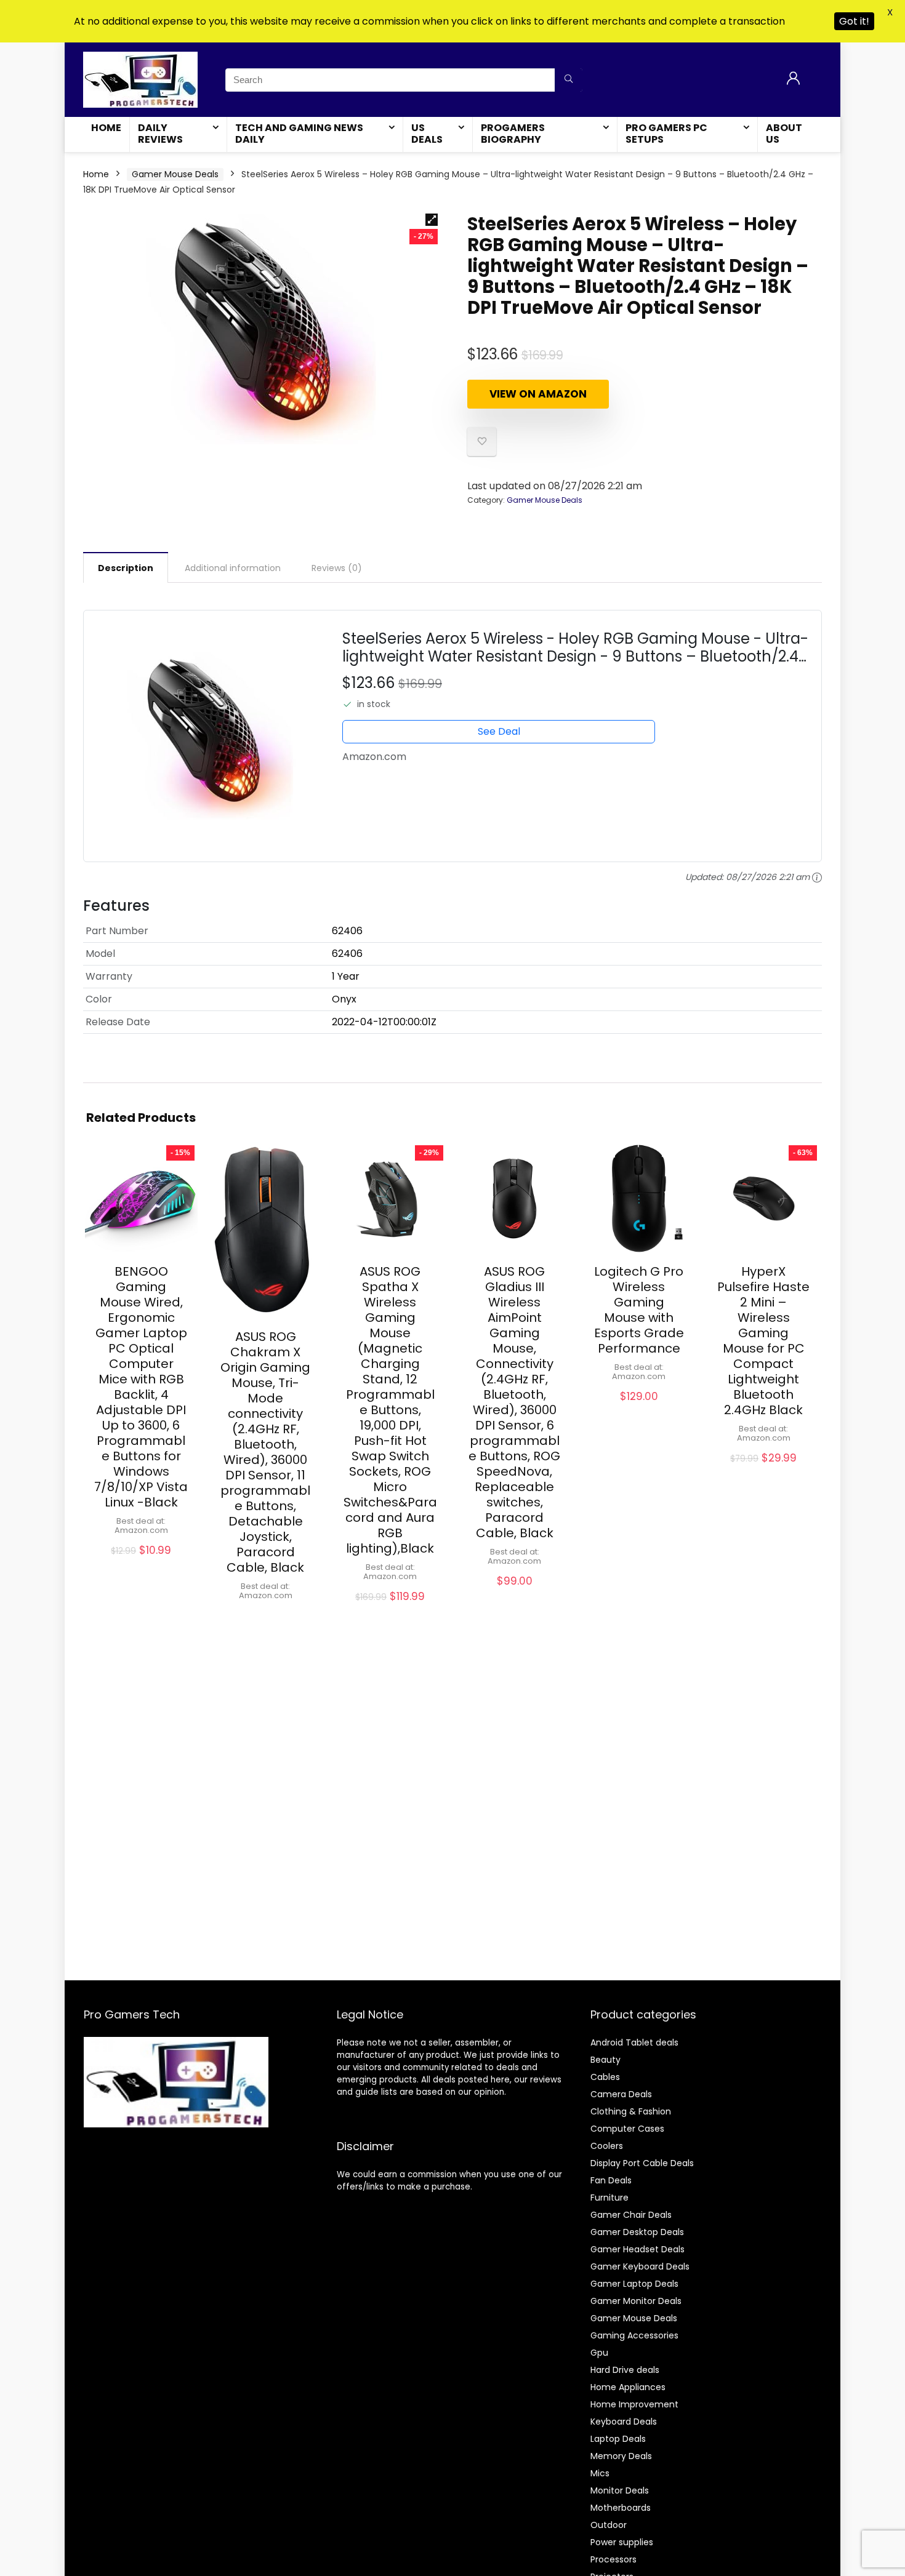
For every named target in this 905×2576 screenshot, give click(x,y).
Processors (613, 2559)
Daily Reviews (160, 134)
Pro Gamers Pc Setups (666, 134)
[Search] (569, 80)
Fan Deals (611, 2180)
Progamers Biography (513, 134)
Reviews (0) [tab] (337, 568)
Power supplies (622, 2542)
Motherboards (621, 2508)
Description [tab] (126, 568)
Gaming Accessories (634, 2335)
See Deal (499, 731)
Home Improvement (634, 2404)
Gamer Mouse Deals (175, 174)
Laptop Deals (618, 2439)
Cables (605, 2077)
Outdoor (609, 2525)
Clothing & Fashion (631, 2111)
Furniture (609, 2198)
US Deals (427, 134)
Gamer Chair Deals (631, 2215)
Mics (600, 2473)
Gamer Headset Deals (638, 2249)
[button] (432, 220)
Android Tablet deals (634, 2042)
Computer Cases (627, 2129)
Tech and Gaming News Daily (299, 134)
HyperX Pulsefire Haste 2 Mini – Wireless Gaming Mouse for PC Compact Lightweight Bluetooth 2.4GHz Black (763, 1341)
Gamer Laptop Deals (634, 2284)
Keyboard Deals (624, 2422)
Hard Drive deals (625, 2370)
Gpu (599, 2353)
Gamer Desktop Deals (637, 2232)
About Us (784, 134)
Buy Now (141, 1564)
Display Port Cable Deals (642, 2163)
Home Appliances (628, 2387)
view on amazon (538, 394)
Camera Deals (621, 2094)
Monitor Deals (620, 2490)
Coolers (607, 2146)
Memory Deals (621, 2456)
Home (106, 128)
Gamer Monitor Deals (636, 2301)
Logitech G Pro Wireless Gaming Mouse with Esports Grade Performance (639, 1310)
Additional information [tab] (233, 568)
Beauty (605, 2060)
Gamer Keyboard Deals (640, 2266)
